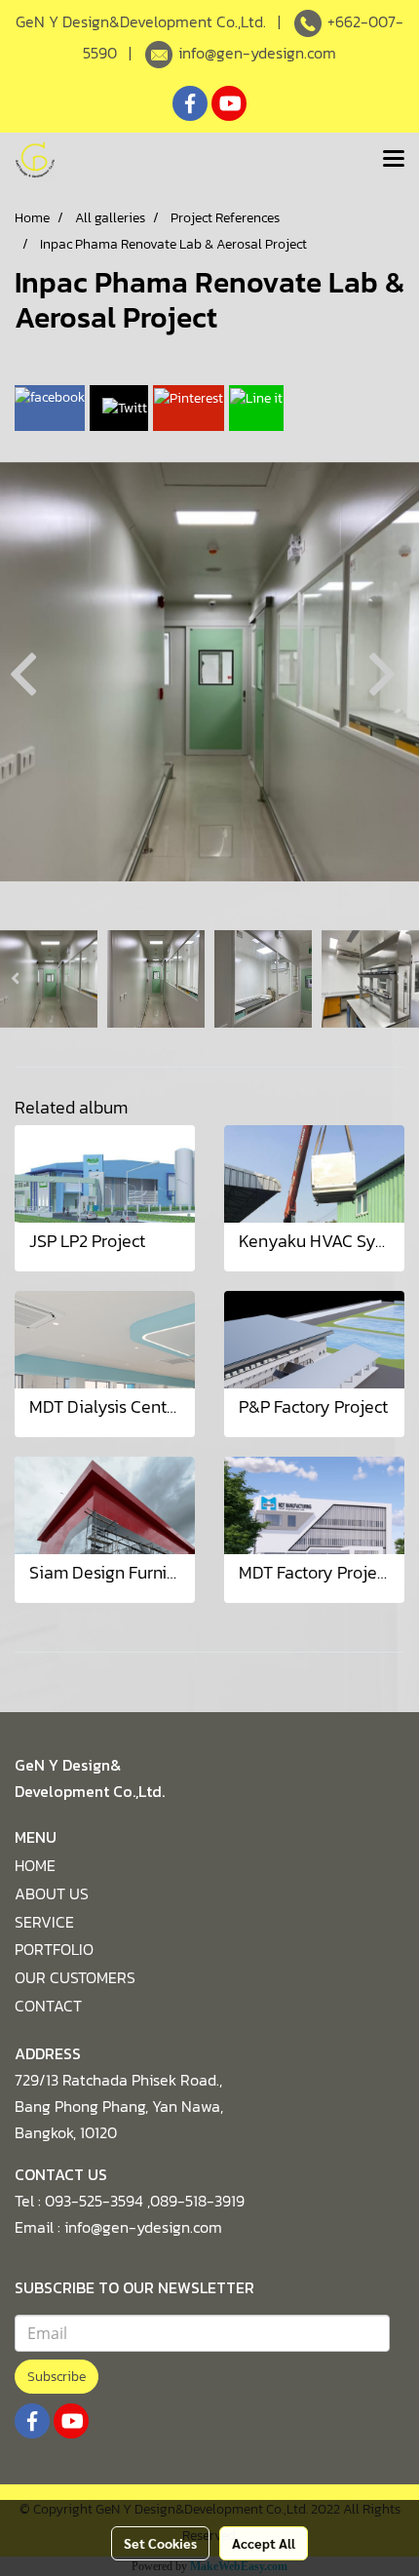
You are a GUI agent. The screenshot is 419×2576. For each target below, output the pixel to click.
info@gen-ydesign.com (257, 53)
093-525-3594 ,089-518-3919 (145, 2201)
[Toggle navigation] (394, 160)
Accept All (264, 2543)
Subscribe (57, 2377)
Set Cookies (160, 2543)
